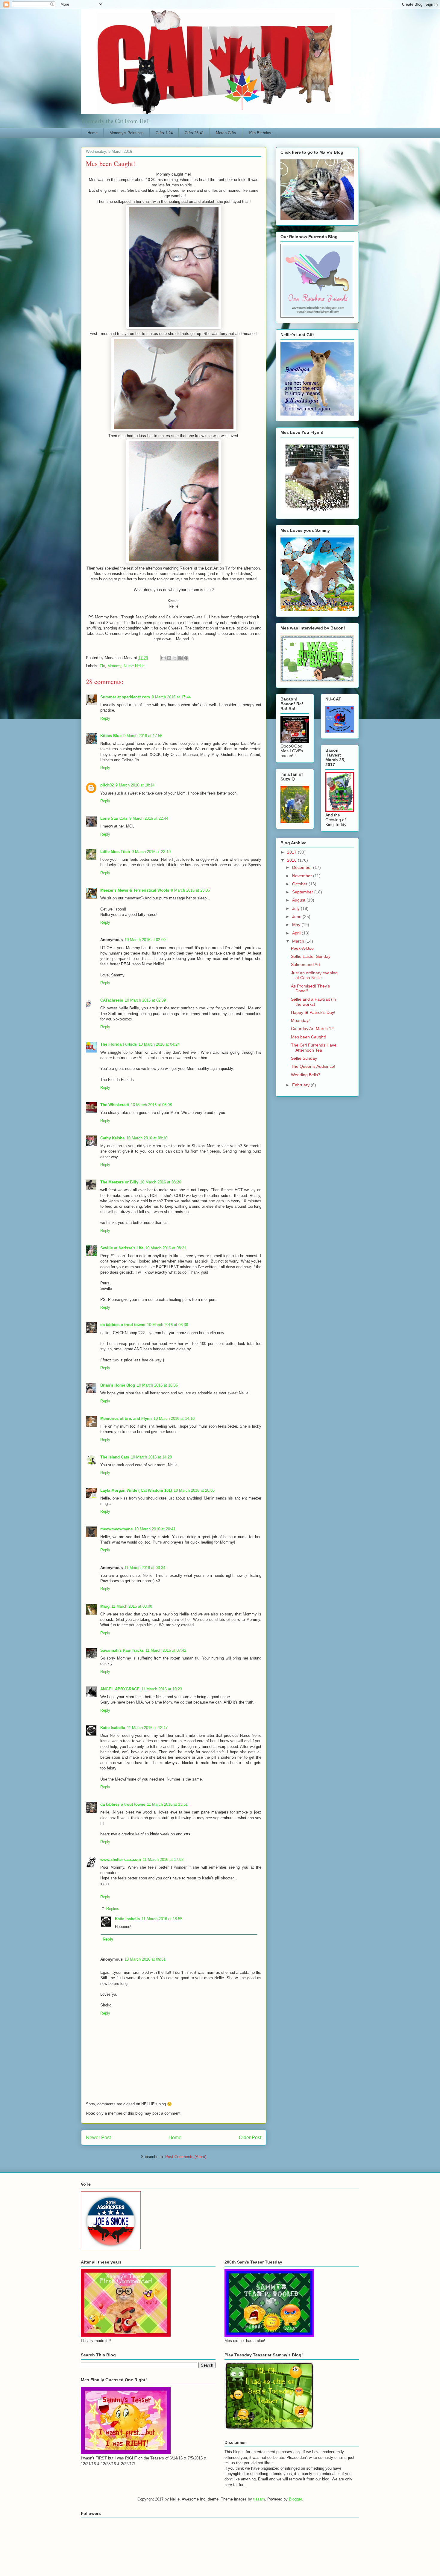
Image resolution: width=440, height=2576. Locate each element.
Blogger (295, 2499)
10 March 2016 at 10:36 (157, 1385)
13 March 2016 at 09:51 (145, 1959)
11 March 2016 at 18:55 (162, 1919)
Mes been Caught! (308, 1037)
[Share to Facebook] (180, 658)
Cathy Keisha (112, 1138)
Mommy (114, 666)
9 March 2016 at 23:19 (151, 852)
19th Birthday (260, 133)
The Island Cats (115, 1457)
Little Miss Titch (115, 852)
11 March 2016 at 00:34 (145, 1568)
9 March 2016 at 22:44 (149, 818)
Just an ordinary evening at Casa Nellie (314, 975)
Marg (105, 1606)
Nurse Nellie (134, 666)
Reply (105, 718)
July (296, 908)
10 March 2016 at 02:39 (145, 1000)
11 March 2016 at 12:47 (147, 1728)
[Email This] (163, 658)
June (297, 916)
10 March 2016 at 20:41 (155, 1529)
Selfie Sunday (304, 1058)
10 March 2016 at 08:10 (147, 1138)
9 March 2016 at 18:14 (135, 785)
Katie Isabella (113, 1728)
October (300, 884)
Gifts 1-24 (164, 133)
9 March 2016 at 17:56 (143, 736)
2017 (292, 852)
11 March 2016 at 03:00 (132, 1606)
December (303, 867)
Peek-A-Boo (302, 948)
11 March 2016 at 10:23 (162, 1689)
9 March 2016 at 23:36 (190, 890)
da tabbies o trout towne (123, 1325)
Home (92, 133)
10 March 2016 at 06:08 (151, 1105)
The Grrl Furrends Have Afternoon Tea (314, 1048)
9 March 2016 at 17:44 (171, 697)
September (303, 892)
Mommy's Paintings (127, 133)
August (299, 900)
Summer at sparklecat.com (125, 697)
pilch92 (107, 785)
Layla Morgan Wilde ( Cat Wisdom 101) (136, 1490)
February (301, 1085)
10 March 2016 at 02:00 (145, 940)
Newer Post (98, 2138)
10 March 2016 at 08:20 (161, 1182)
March (299, 941)
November (303, 876)
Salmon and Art (305, 964)
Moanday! (300, 1020)
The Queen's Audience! (313, 1066)
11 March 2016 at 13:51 (167, 1804)
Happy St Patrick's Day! (313, 1012)
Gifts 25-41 (194, 133)
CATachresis (112, 1000)
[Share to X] (175, 658)
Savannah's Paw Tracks (122, 1650)
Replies (113, 1908)
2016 (292, 860)
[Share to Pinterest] (186, 658)
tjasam (259, 2499)
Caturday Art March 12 (312, 1029)
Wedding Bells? (306, 1075)
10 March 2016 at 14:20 (151, 1457)
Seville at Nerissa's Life (122, 1248)
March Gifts (226, 133)
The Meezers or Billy (119, 1182)
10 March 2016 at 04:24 (159, 1044)
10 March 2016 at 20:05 (194, 1490)
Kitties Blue (111, 736)
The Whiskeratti (115, 1105)
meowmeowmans (116, 1529)
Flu (102, 666)
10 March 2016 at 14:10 (174, 1418)
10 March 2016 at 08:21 (166, 1248)
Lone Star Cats (114, 818)
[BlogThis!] (169, 658)
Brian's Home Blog (118, 1385)
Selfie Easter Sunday (311, 956)
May (297, 925)
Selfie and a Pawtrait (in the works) (313, 1002)
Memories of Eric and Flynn (126, 1418)
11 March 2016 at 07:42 (166, 1650)
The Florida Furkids (119, 1044)
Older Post (250, 2138)
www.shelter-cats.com (121, 1859)
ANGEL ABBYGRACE (120, 1689)
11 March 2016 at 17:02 (163, 1859)
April (297, 933)
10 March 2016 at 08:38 (167, 1325)
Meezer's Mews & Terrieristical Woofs (135, 890)
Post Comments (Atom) (186, 2157)
